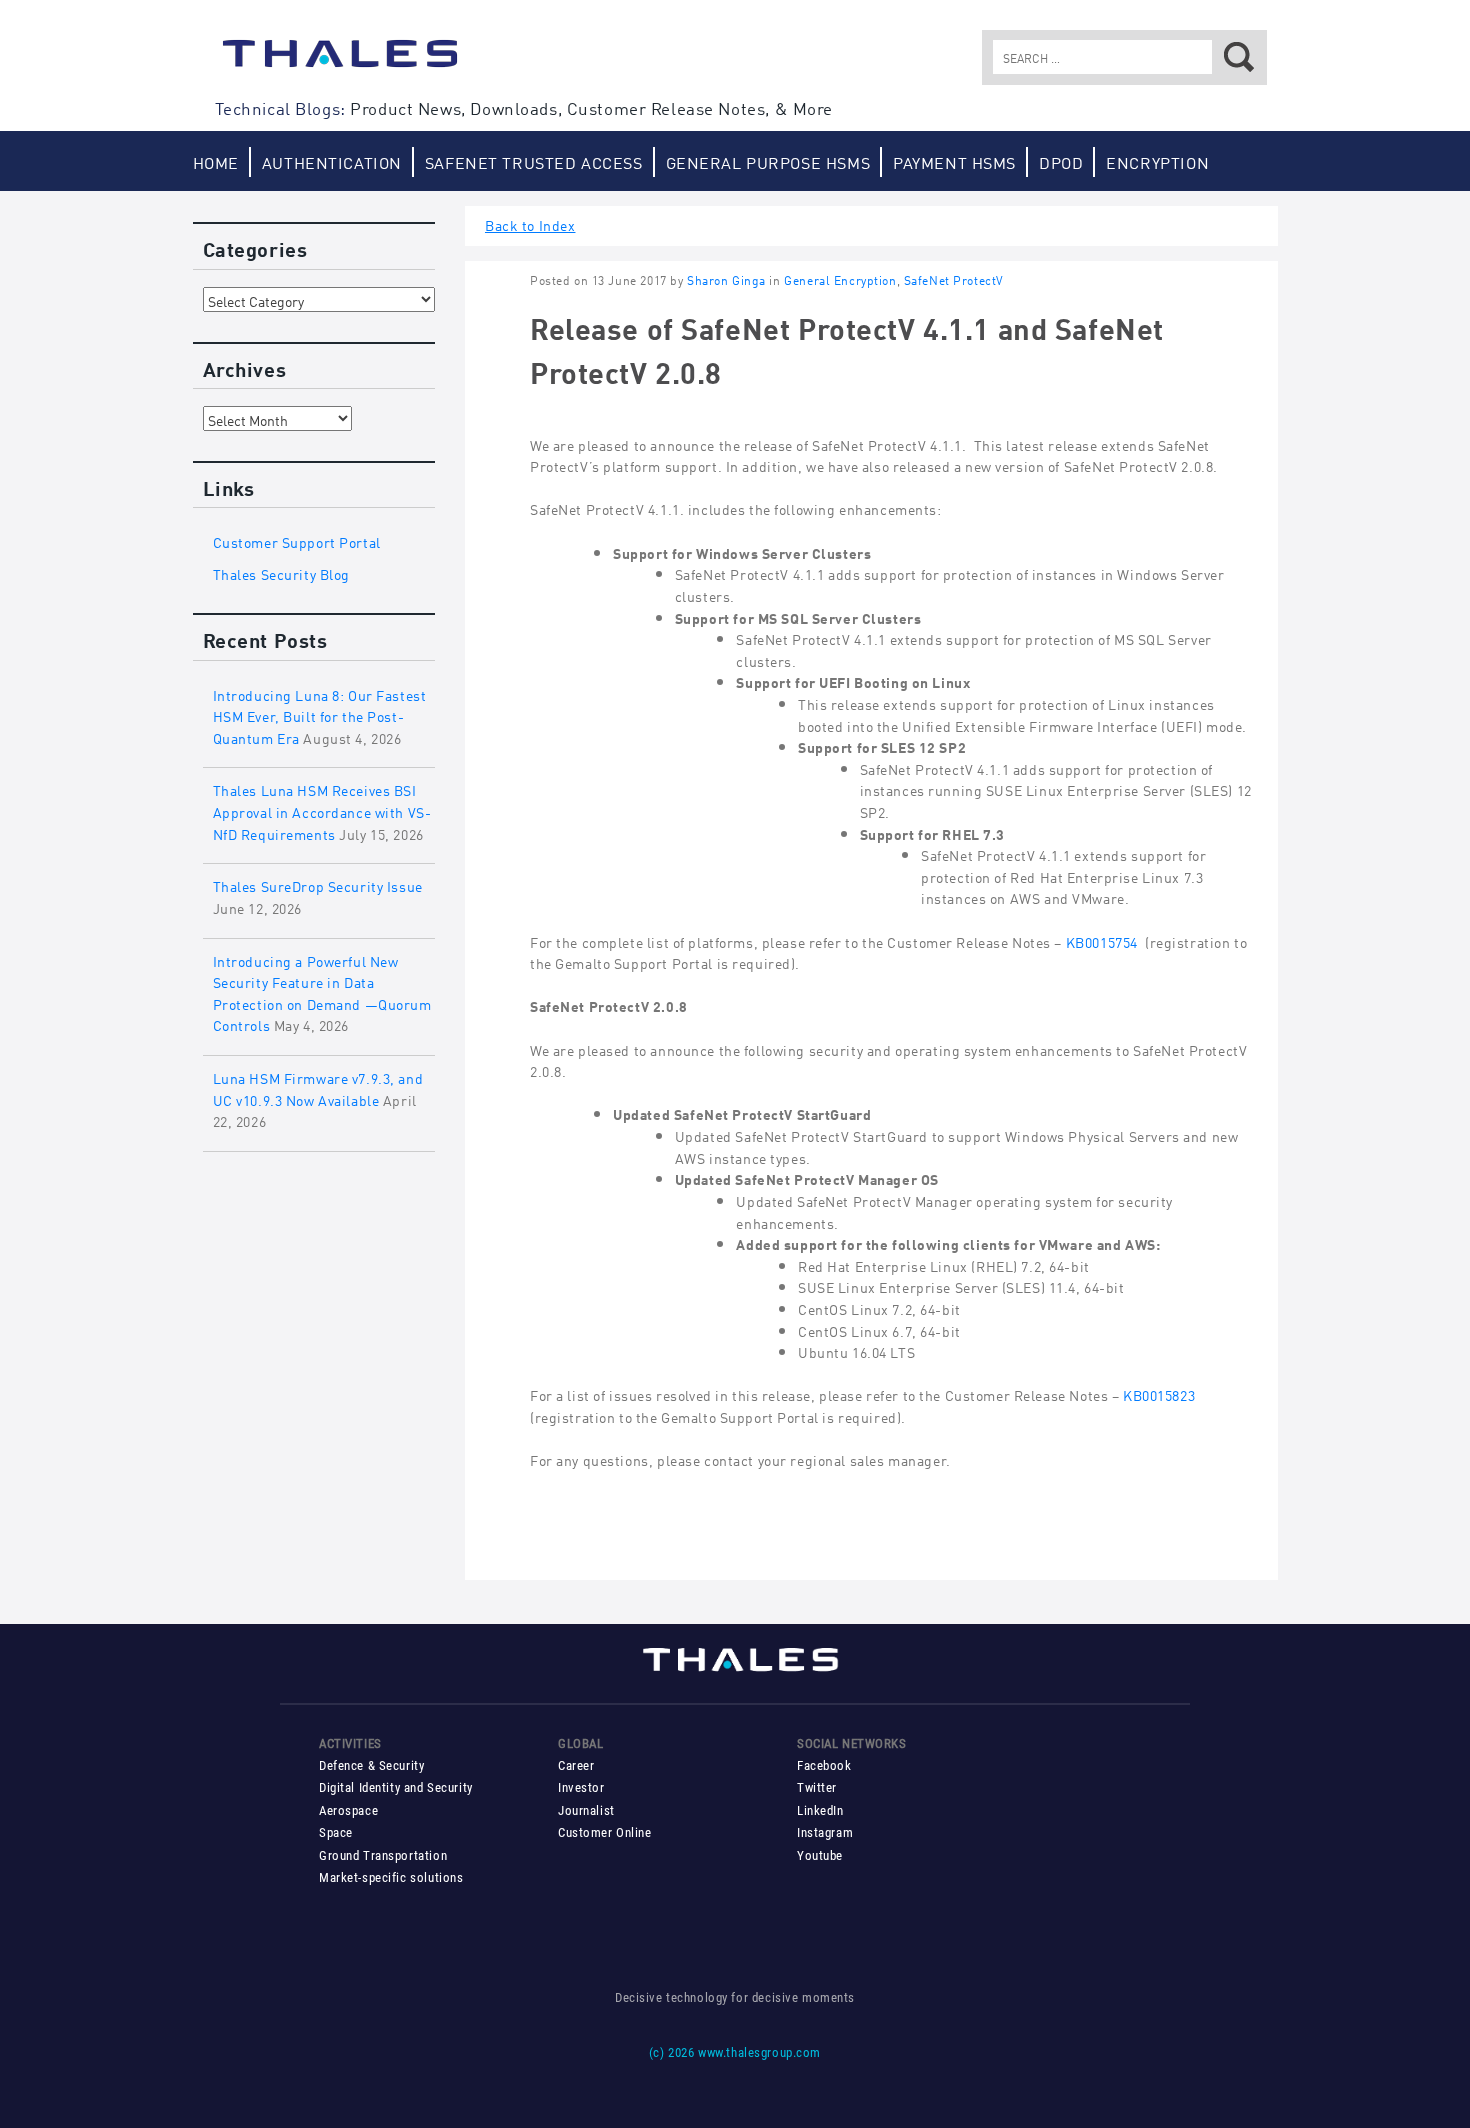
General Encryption (840, 279)
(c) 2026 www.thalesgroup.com (735, 2052)
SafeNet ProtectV (954, 279)
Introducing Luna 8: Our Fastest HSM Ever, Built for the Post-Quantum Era (320, 715)
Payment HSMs (954, 161)
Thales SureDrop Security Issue (318, 884)
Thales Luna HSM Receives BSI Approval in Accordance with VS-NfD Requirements (322, 810)
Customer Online (605, 1832)
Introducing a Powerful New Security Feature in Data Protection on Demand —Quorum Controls (322, 992)
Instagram (825, 1832)
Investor (581, 1787)
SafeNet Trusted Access (534, 161)
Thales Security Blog (282, 572)
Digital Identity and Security (396, 1787)
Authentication (332, 161)
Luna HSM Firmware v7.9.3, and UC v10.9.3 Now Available (318, 1087)
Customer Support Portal (297, 540)
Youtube (820, 1855)
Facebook (824, 1765)
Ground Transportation (383, 1855)
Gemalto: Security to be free (340, 63)
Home (216, 161)
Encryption (1157, 161)
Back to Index (530, 223)
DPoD (1061, 161)
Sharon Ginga (726, 279)
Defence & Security (371, 1765)
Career (576, 1765)
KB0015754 (1102, 940)
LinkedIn (820, 1810)
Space (336, 1832)
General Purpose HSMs (768, 161)
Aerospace (348, 1810)
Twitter (817, 1787)
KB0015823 (1159, 1393)
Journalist (586, 1810)
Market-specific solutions (391, 1877)
